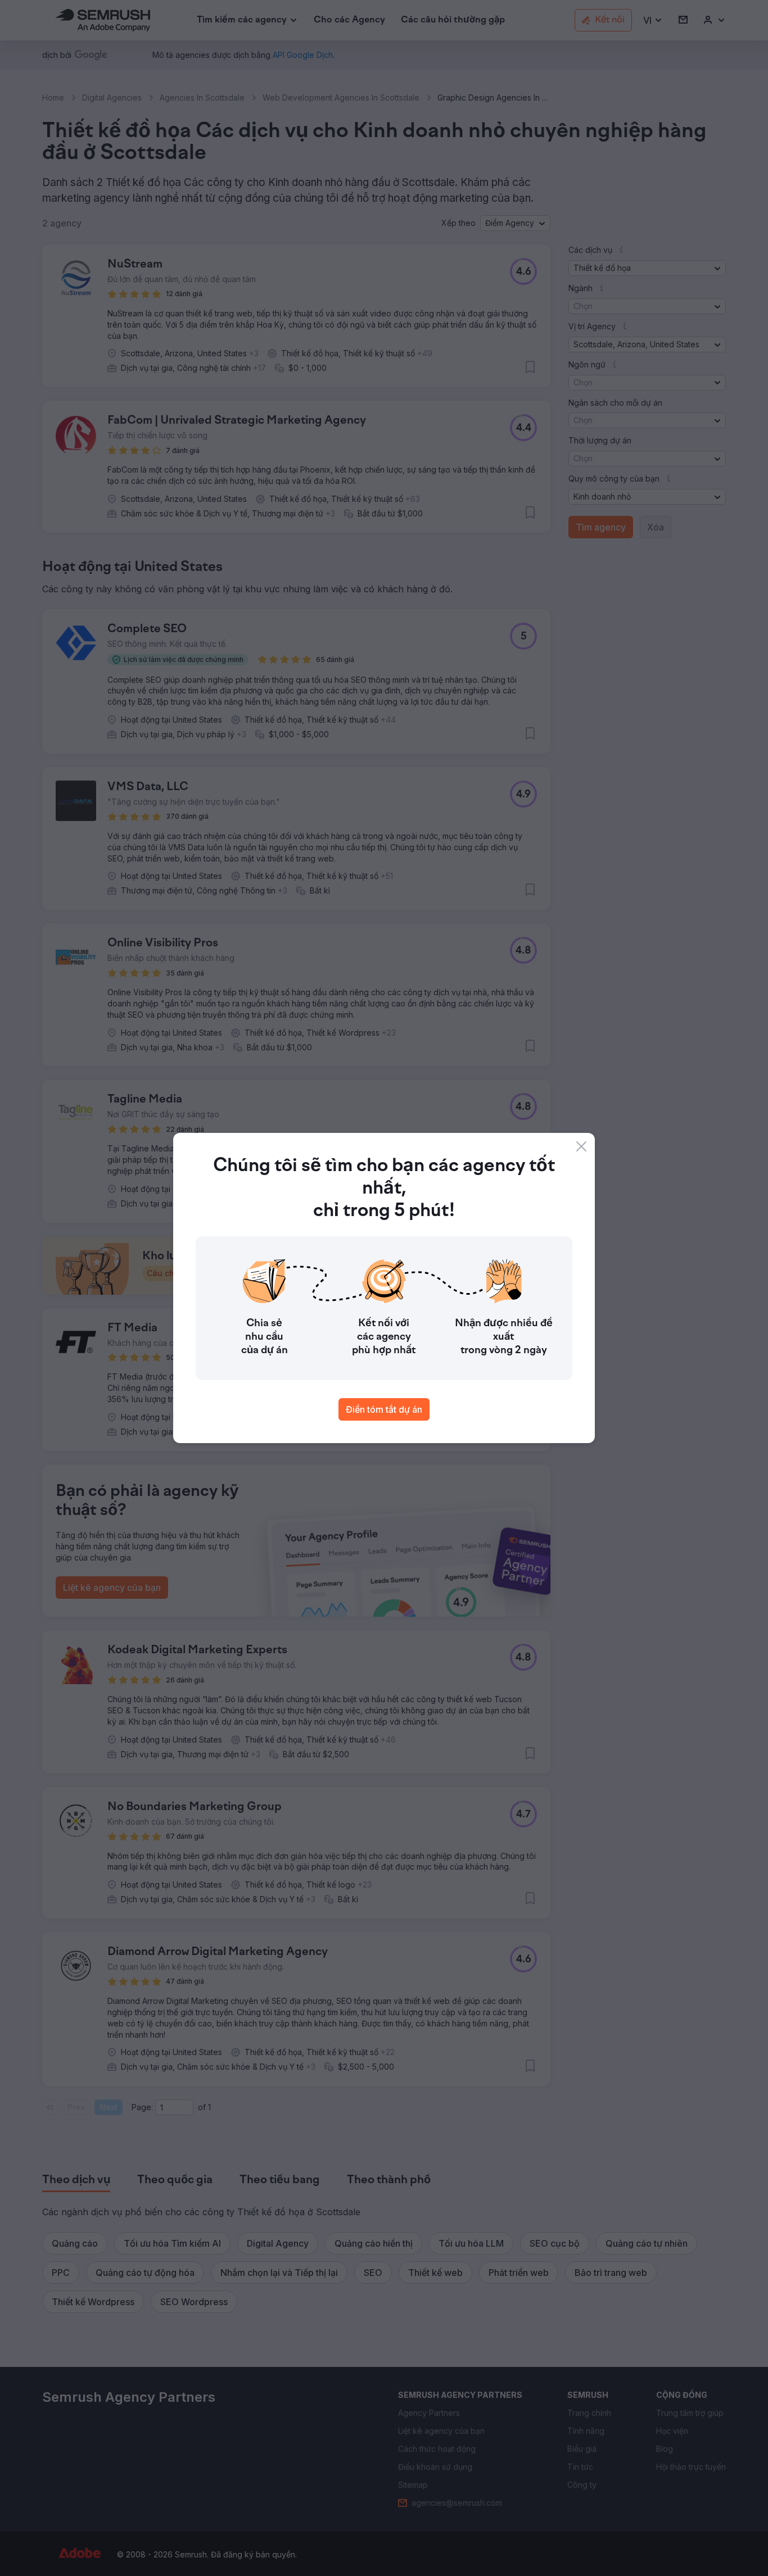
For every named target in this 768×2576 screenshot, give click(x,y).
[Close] (581, 1146)
